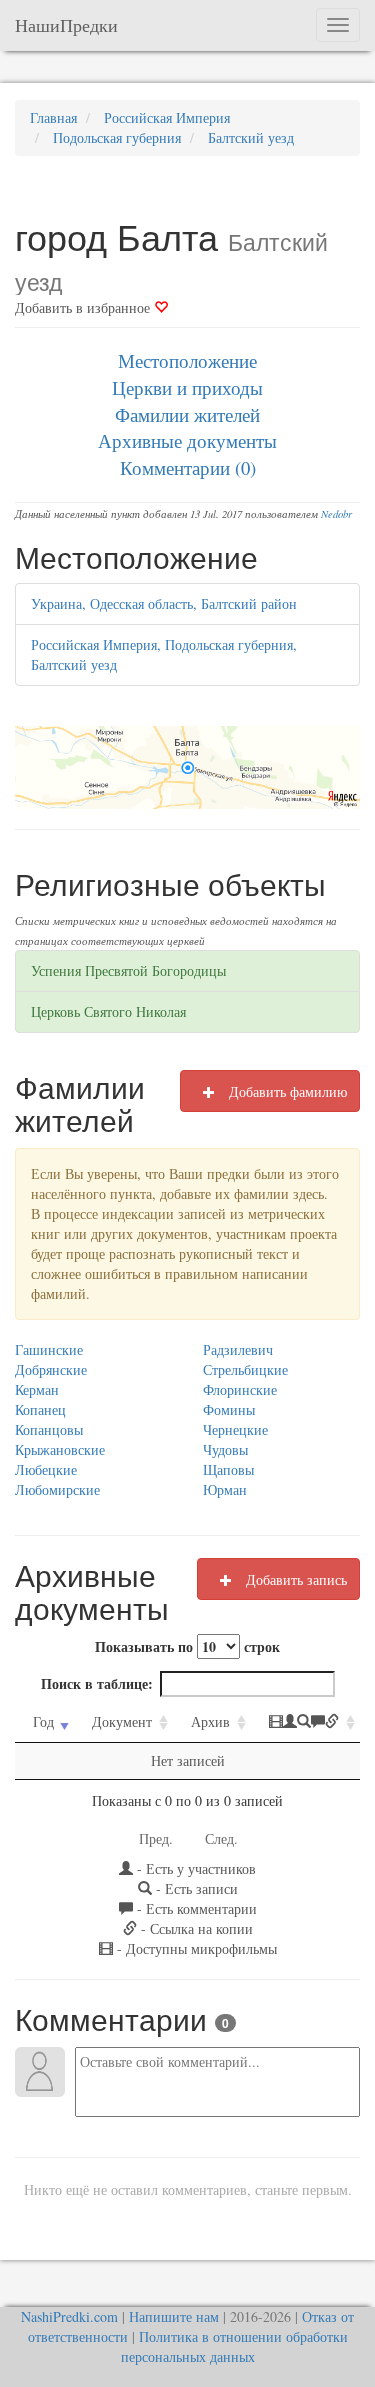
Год (43, 1721)
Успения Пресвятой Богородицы (128, 970)
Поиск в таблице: (97, 1683)
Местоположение (187, 360)
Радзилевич (238, 1349)
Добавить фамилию (286, 1091)
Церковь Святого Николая (108, 1011)
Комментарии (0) (188, 467)
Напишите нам (174, 2316)
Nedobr (336, 514)
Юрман (225, 1489)
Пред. (156, 1838)
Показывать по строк (187, 1646)
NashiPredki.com (69, 2316)
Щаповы (228, 1469)
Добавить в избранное (84, 307)
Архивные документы (187, 440)
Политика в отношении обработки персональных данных (234, 2346)
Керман (37, 1389)
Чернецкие (235, 1429)
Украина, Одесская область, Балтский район (164, 603)
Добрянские (51, 1369)
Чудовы (225, 1449)
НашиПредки (66, 25)
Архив (210, 1721)
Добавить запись (294, 1579)
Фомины (229, 1409)
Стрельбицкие (245, 1369)
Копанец (40, 1409)
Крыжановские (60, 1449)
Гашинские (49, 1349)
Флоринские (240, 1389)
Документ (122, 1721)
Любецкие (46, 1469)
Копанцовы (49, 1429)
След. (221, 1838)
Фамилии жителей (187, 414)
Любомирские (57, 1489)
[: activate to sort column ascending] (306, 1722)
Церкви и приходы (187, 387)
